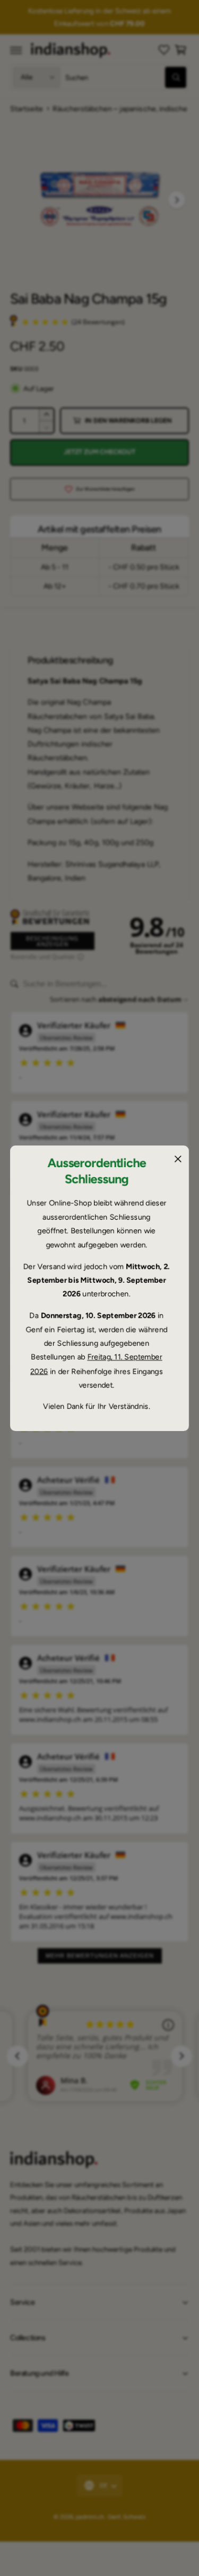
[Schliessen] (178, 1159)
